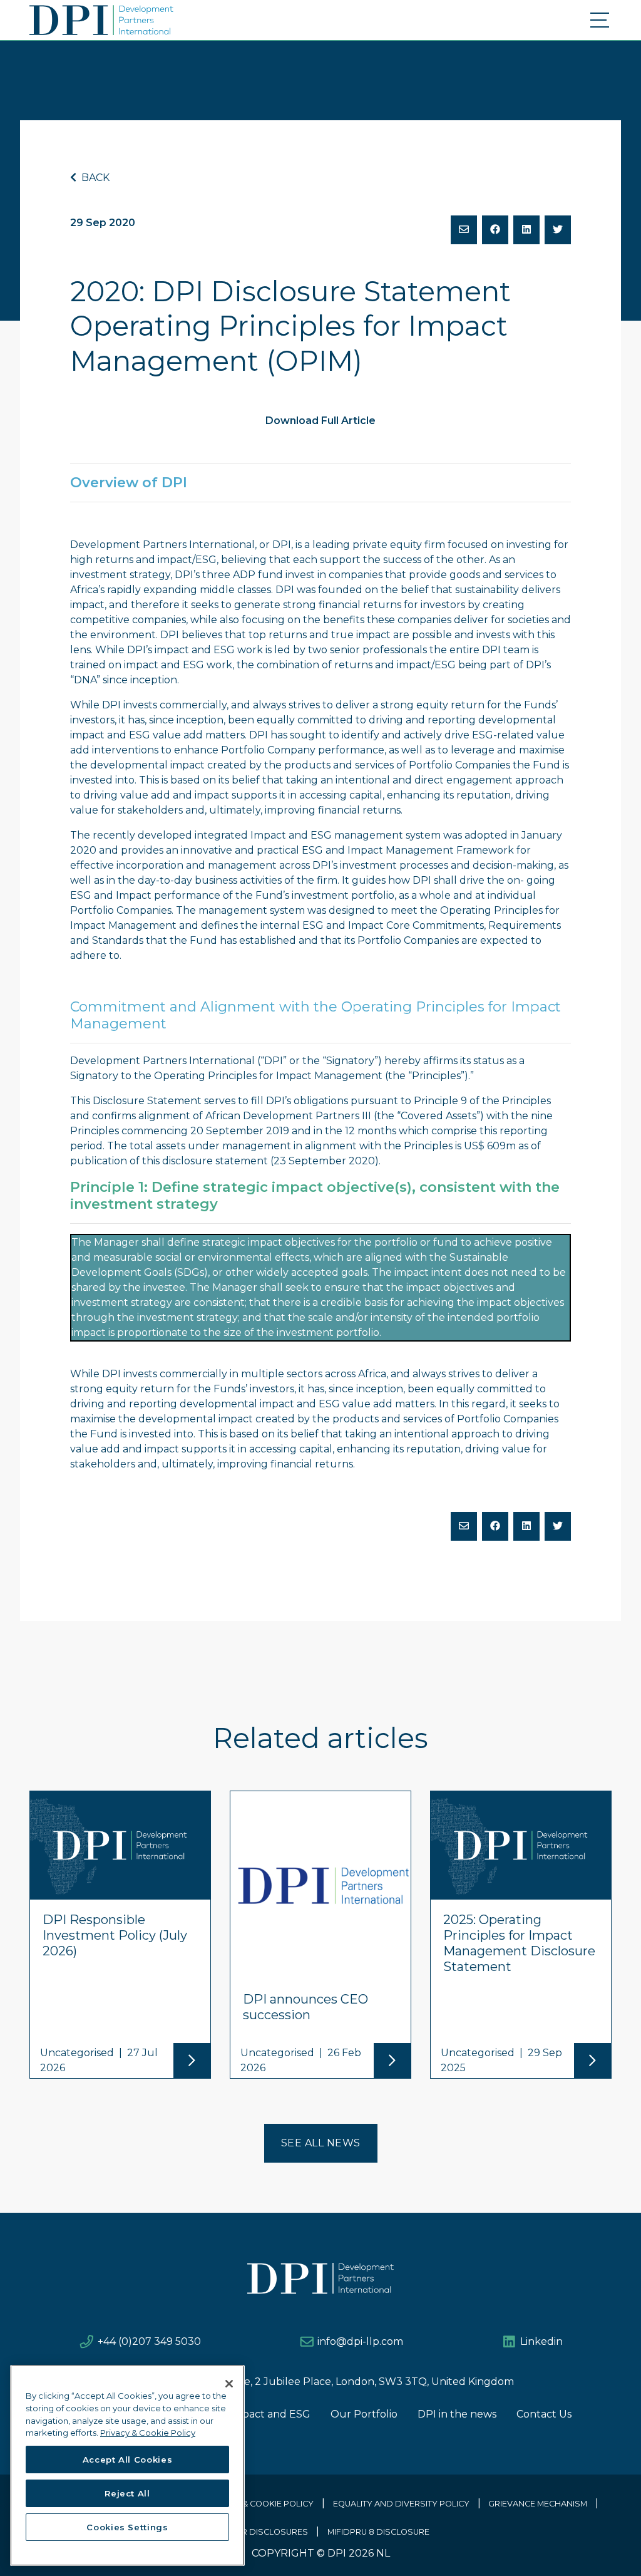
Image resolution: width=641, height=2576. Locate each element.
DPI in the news (457, 2414)
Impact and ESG (270, 2414)
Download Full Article (320, 421)
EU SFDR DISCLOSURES (260, 2532)
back (94, 178)
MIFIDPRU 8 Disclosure (378, 2532)
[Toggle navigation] (601, 20)
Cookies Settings (127, 2527)
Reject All (127, 2493)
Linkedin (541, 2341)
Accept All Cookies (128, 2460)
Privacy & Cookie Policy (259, 2504)
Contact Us (544, 2414)
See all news (321, 2143)
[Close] (229, 2384)
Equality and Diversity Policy (401, 2504)
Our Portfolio (364, 2414)
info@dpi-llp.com (360, 2341)
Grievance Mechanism (538, 2504)
